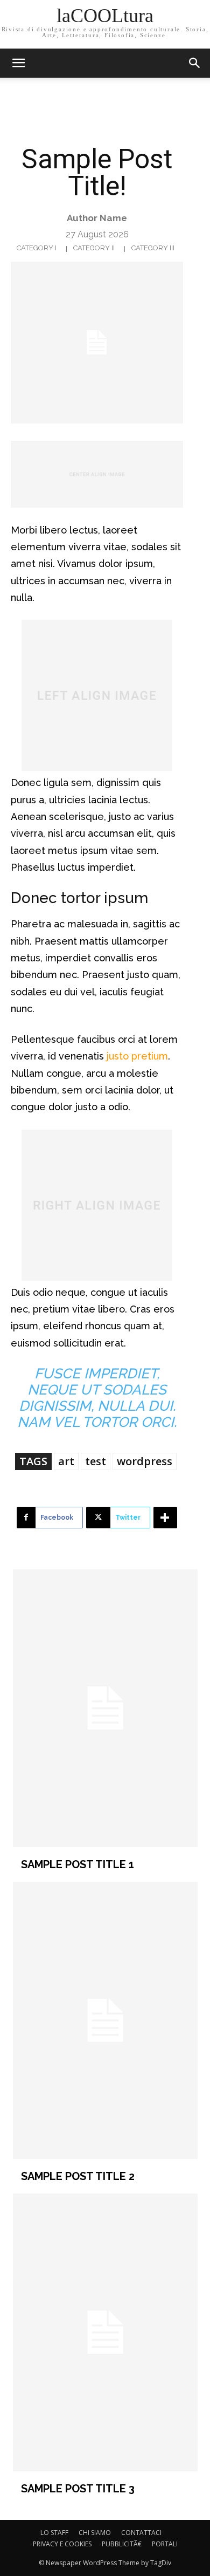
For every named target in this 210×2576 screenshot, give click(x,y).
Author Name (97, 218)
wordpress (145, 1461)
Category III (153, 248)
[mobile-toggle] (18, 63)
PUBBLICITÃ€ (122, 2544)
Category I (37, 248)
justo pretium (137, 1056)
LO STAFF (54, 2533)
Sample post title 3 (78, 2489)
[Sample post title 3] (105, 2332)
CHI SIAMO (95, 2533)
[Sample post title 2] (105, 2021)
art (66, 1461)
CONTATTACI (141, 2533)
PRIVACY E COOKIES (62, 2544)
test (96, 1461)
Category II (94, 248)
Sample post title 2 (78, 2176)
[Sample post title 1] (105, 1708)
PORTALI (165, 2544)
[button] (195, 63)
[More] (165, 1518)
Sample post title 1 (78, 1864)
